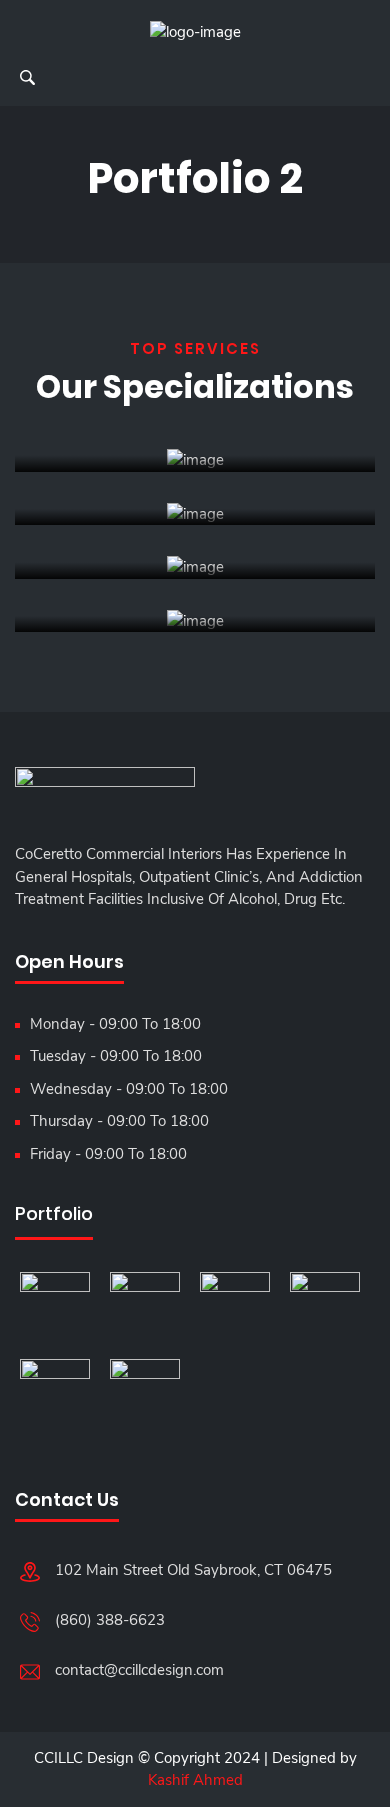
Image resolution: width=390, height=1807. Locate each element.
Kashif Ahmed (195, 1780)
